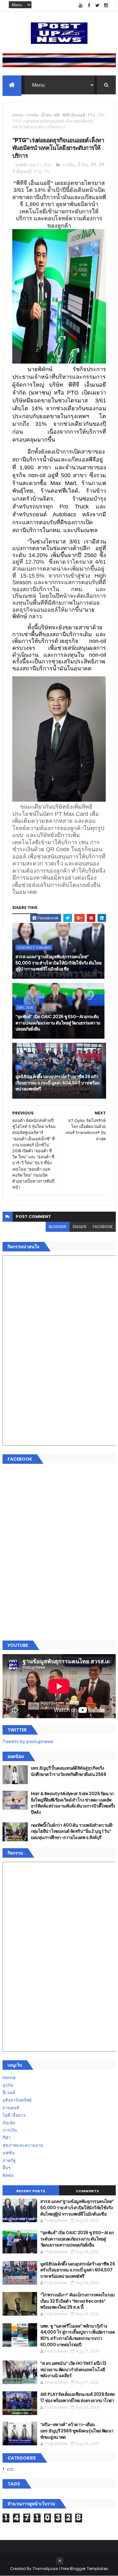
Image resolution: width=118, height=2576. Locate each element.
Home (18, 115)
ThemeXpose (45, 2569)
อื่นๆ (7, 2168)
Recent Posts (31, 2191)
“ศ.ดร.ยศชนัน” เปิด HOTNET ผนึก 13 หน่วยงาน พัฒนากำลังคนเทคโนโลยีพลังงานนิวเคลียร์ (73, 2369)
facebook (103, 1227)
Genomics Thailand (34, 947)
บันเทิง (9, 2123)
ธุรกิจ (8, 2085)
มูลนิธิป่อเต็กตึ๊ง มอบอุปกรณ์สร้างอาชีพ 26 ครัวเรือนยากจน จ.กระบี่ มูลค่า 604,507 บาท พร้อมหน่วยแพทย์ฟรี (58, 1083)
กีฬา (7, 2138)
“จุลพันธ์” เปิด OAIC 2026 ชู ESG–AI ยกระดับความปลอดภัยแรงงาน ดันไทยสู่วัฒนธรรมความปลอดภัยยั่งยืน (58, 1023)
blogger (58, 1227)
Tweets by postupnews (28, 1742)
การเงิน (32, 115)
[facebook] (89, 6)
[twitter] (98, 6)
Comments (87, 2191)
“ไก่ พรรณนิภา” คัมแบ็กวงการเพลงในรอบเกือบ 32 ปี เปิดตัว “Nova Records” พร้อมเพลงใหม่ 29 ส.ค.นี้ (78, 2301)
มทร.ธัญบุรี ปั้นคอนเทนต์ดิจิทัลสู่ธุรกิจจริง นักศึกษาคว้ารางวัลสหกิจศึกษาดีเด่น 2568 (69, 1771)
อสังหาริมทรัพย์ (17, 2100)
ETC (11, 2470)
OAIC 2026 (25, 1007)
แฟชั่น (9, 2153)
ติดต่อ (8, 2175)
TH (101, 115)
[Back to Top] (60, 2561)
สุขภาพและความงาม (23, 2145)
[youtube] (81, 6)
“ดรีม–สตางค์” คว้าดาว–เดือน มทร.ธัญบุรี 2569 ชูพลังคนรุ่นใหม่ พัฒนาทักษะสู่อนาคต (77, 2431)
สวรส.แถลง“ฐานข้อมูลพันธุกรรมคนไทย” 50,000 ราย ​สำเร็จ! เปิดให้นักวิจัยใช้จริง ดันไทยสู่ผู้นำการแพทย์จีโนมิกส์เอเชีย (59, 963)
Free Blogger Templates (85, 2569)
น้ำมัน (46, 115)
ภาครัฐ (9, 2160)
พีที (57, 115)
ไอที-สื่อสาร (14, 2115)
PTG (92, 115)
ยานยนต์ (11, 2108)
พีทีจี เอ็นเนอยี (74, 115)
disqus (80, 1227)
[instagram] (106, 6)
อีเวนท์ (9, 2092)
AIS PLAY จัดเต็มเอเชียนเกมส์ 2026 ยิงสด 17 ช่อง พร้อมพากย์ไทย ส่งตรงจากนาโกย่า (78, 2397)
